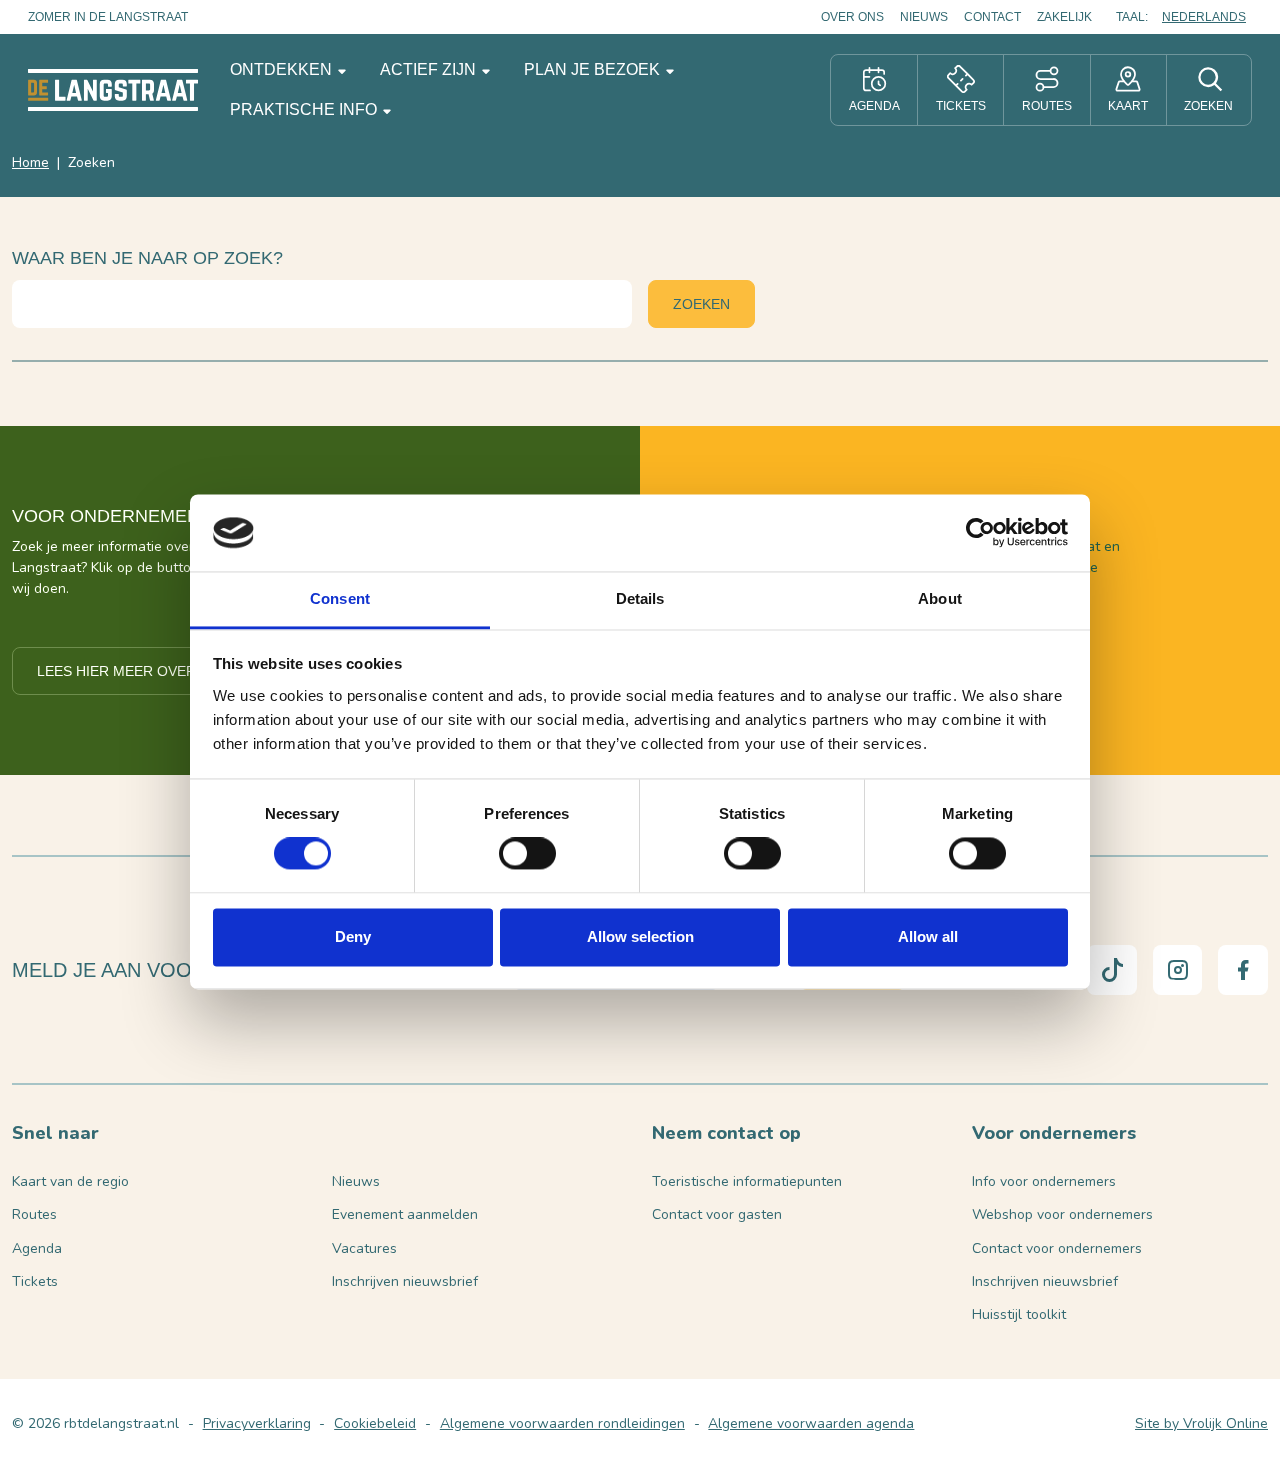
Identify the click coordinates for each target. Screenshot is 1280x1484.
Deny (353, 936)
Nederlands (1204, 17)
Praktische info (305, 109)
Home (30, 162)
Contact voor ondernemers (1057, 1248)
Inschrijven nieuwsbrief (405, 1281)
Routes (34, 1214)
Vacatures (364, 1248)
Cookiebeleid (375, 1423)
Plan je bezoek (594, 69)
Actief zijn (430, 69)
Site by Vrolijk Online (1201, 1423)
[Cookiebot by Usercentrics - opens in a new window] (980, 533)
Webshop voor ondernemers (1062, 1214)
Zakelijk (1064, 17)
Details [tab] (640, 598)
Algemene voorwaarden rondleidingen (562, 1423)
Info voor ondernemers (1044, 1181)
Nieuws (924, 17)
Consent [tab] (340, 598)
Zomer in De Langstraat (108, 17)
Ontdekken (283, 69)
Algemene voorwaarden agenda (811, 1423)
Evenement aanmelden (405, 1214)
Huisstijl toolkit (1019, 1314)
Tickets (35, 1281)
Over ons (852, 17)
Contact (992, 17)
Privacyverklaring (257, 1423)
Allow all (928, 936)
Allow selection (640, 936)
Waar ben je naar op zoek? (147, 258)
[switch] (527, 854)
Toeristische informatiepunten (747, 1181)
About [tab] (940, 598)
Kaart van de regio (70, 1181)
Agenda (37, 1248)
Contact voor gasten (717, 1214)
